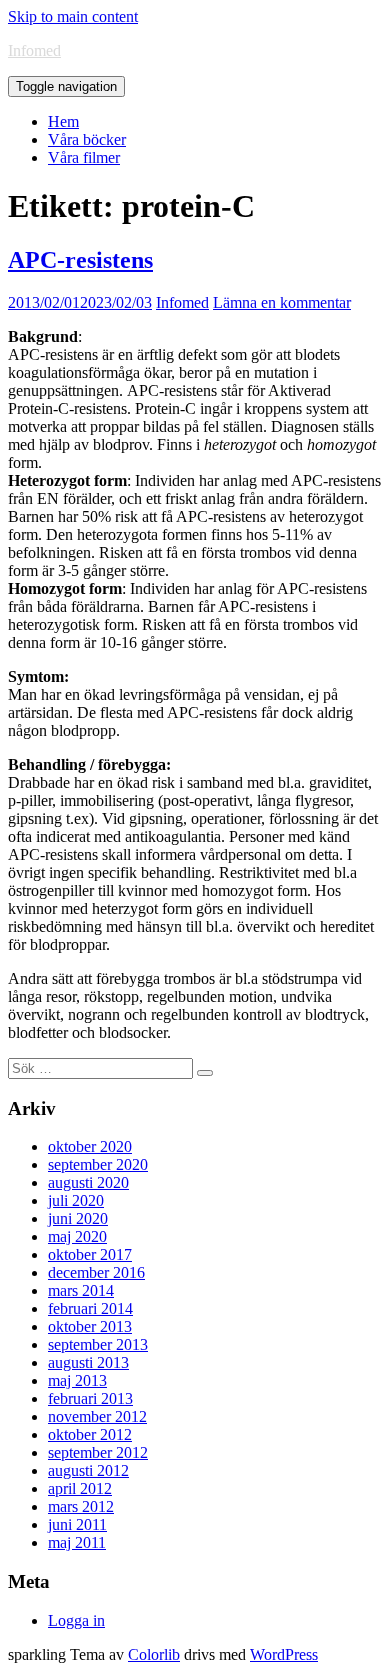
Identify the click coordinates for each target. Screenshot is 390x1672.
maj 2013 (77, 1380)
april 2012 (80, 1488)
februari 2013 (90, 1398)
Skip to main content (73, 16)
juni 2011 (77, 1524)
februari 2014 (90, 1308)
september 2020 (98, 1164)
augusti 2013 (88, 1362)
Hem (63, 121)
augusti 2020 (88, 1182)
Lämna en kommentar (282, 302)
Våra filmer (84, 157)
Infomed (34, 50)
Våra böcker (87, 139)
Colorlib (154, 1654)
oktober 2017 (90, 1254)
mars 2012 (81, 1506)
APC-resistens (80, 260)
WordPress (284, 1654)
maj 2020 (77, 1236)
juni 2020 (78, 1218)
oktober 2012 (90, 1434)
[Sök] (205, 1073)
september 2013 (98, 1344)
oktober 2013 (90, 1326)
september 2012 (98, 1452)
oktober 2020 (90, 1146)
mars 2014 (81, 1290)
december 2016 (96, 1272)
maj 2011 (77, 1542)
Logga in (76, 1620)
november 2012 (97, 1416)
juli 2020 (76, 1200)
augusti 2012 (88, 1470)
